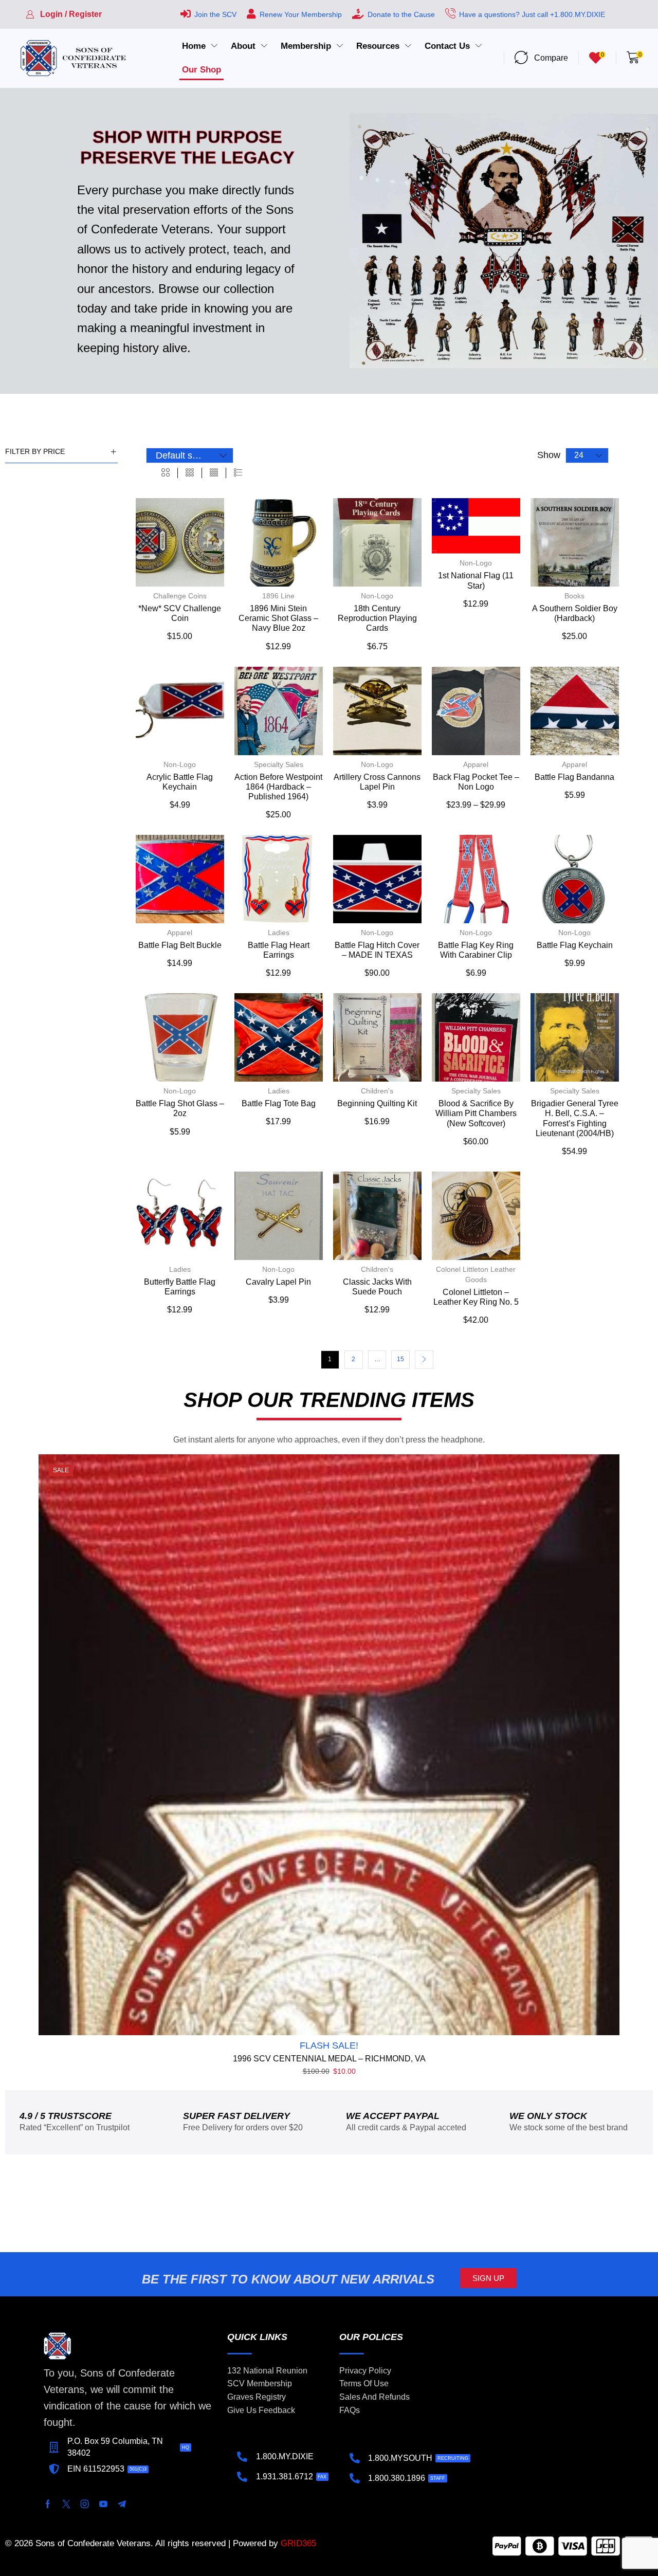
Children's (377, 1091)
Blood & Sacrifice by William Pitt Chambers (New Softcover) (476, 1113)
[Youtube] (103, 2504)
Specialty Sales (279, 764)
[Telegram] (122, 2504)
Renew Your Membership (301, 14)
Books (574, 596)
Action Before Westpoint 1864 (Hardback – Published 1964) (278, 787)
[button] (64, 14)
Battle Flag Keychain (575, 945)
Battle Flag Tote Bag (279, 1103)
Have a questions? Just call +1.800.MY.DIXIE (532, 14)
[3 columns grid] (190, 473)
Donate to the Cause (401, 14)
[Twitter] (66, 2504)
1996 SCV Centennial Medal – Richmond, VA (329, 2059)
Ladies (279, 933)
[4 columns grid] (214, 473)
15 (400, 1359)
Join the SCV (215, 14)
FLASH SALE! (329, 2045)
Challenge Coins (180, 596)
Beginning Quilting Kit (377, 1103)
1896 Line (278, 596)
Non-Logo (377, 596)
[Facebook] (48, 2504)
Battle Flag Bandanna (574, 777)
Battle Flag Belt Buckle (180, 945)
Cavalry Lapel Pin (278, 1282)
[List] (238, 473)
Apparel (476, 764)
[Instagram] (85, 2504)
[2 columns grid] (166, 473)
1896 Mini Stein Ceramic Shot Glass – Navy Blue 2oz (278, 618)
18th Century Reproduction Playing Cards (377, 618)
